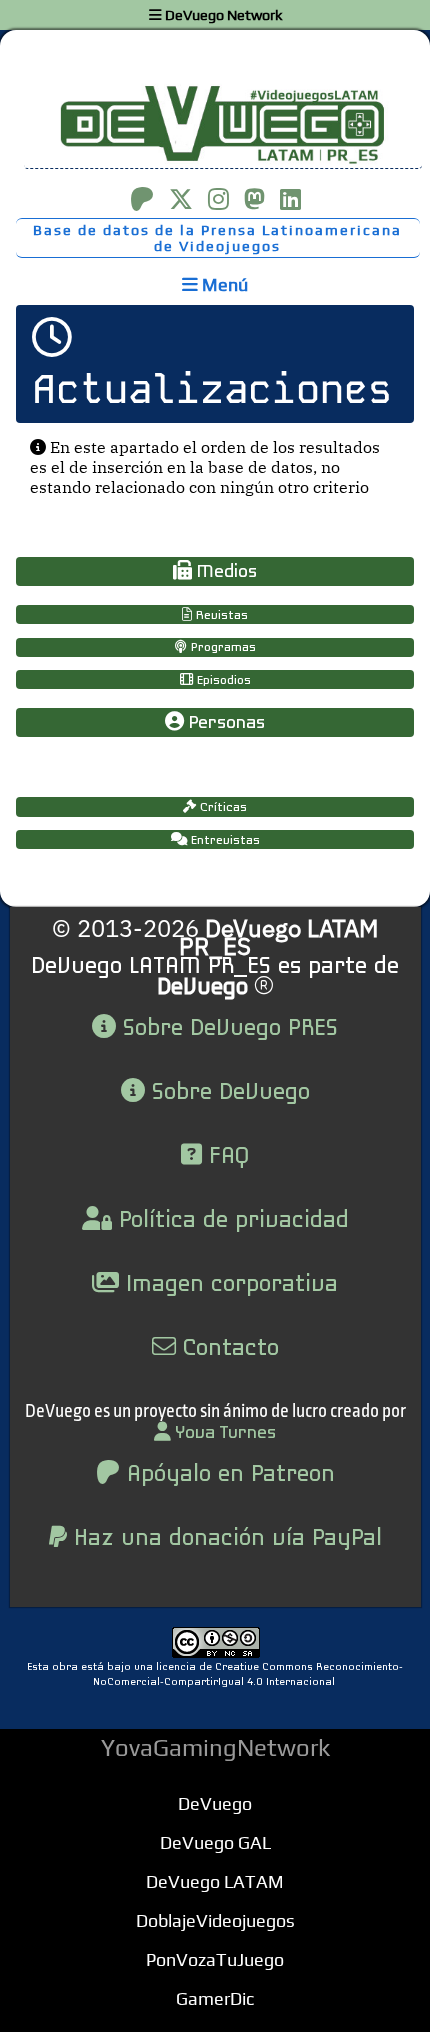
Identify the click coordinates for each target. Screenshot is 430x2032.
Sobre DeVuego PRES (227, 1029)
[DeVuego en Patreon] (142, 199)
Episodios (222, 680)
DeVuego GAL (215, 1842)
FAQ (225, 1157)
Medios (224, 572)
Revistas (220, 615)
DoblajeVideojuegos (215, 1920)
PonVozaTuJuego (215, 1959)
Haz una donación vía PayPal (224, 1539)
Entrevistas (223, 840)
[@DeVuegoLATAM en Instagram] (218, 199)
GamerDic (215, 1998)
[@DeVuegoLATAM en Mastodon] (254, 199)
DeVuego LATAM (215, 1881)
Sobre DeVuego (227, 1093)
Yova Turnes (223, 1433)
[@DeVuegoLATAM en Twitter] (181, 199)
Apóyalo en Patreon (227, 1475)
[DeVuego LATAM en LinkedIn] (290, 199)
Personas (224, 723)
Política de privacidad (230, 1221)
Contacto (227, 1349)
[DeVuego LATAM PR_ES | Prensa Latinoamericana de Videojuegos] (215, 123)
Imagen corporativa (228, 1285)
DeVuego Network (222, 15)
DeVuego (215, 1803)
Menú (223, 284)
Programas (221, 647)
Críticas (221, 807)
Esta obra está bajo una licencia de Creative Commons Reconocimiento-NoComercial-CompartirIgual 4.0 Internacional (215, 1675)
